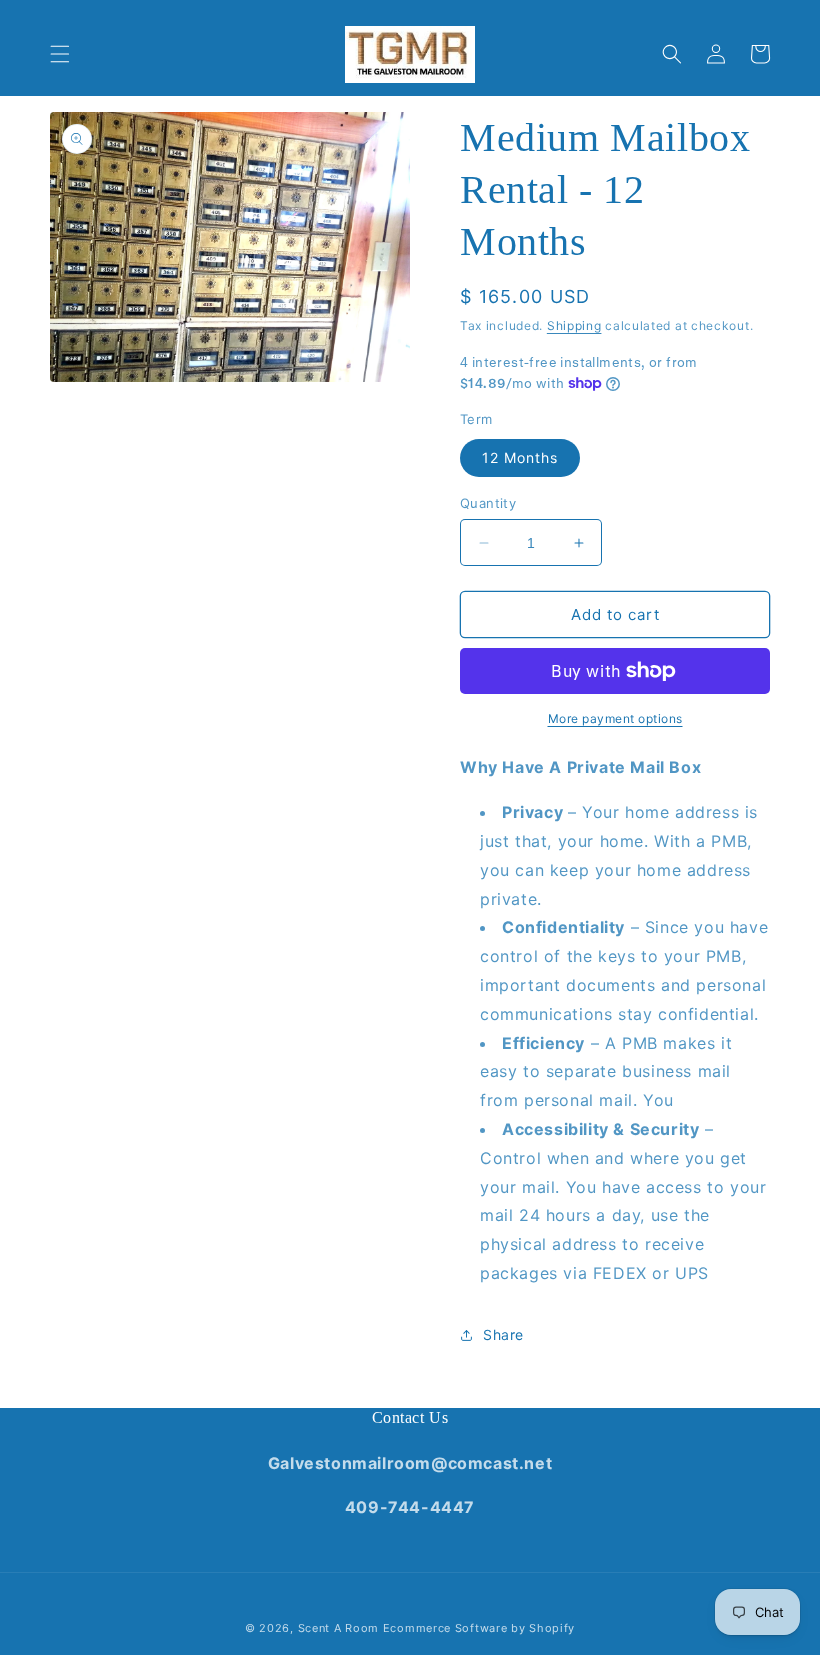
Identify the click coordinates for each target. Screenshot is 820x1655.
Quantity (488, 503)
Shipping (574, 325)
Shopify (552, 1628)
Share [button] (503, 1334)
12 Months (520, 457)
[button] (60, 54)
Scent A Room (340, 1628)
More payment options (615, 718)
